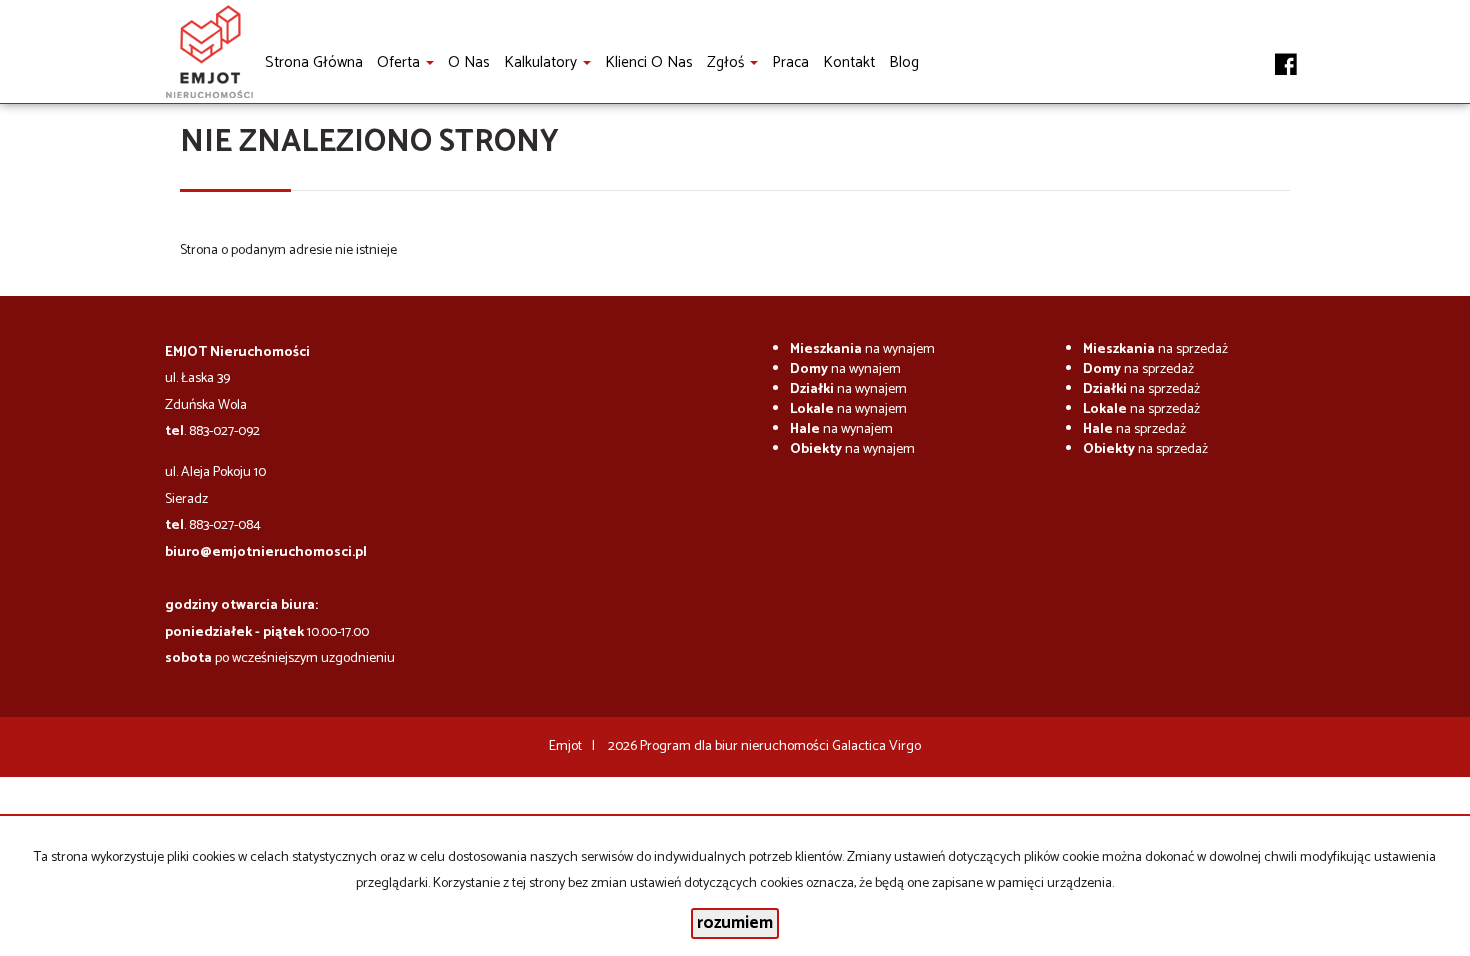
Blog (904, 62)
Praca (790, 62)
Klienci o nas (649, 62)
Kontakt (849, 62)
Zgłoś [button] (727, 62)
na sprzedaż (1155, 349)
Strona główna (314, 62)
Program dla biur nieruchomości (736, 746)
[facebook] (1286, 53)
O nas (469, 62)
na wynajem (862, 349)
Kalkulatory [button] (542, 62)
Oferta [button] (400, 62)
